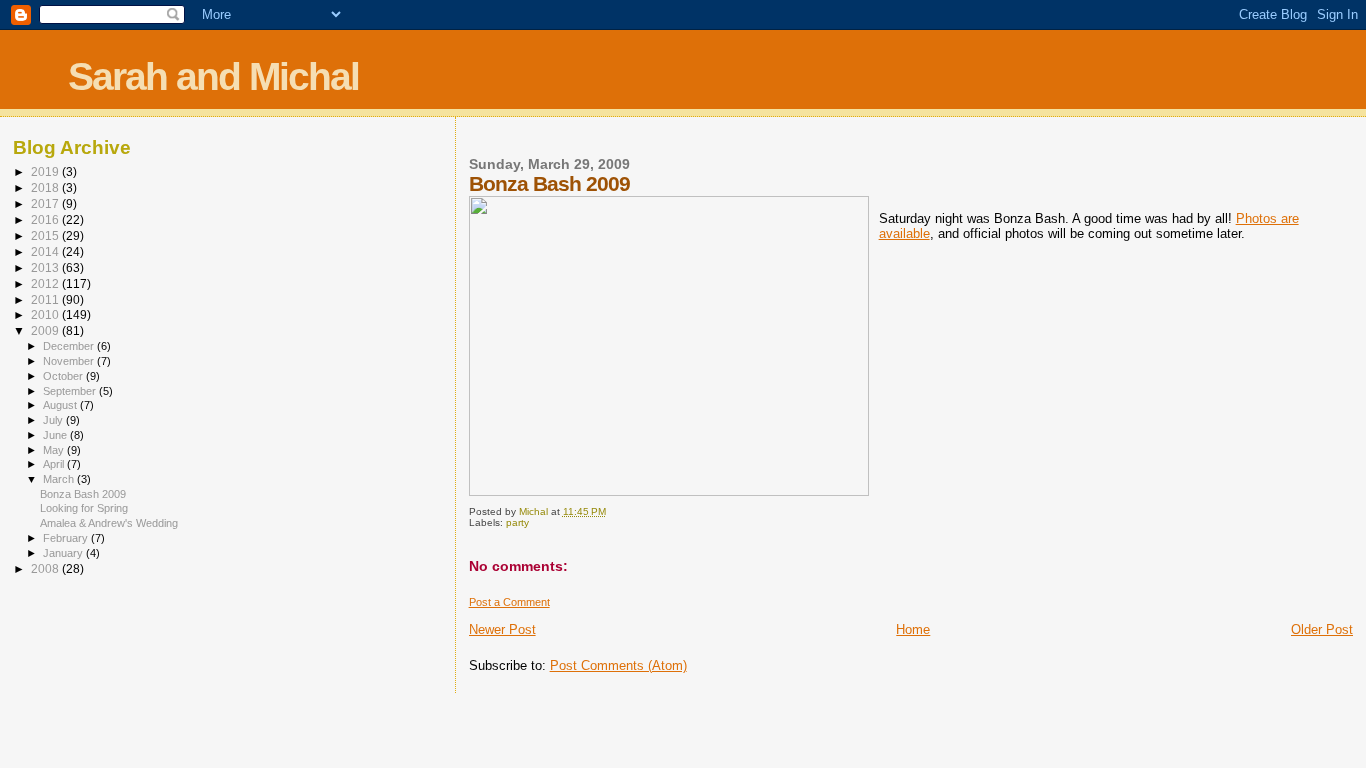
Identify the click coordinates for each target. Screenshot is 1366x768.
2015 (46, 235)
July (54, 420)
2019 (46, 171)
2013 (46, 267)
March (60, 479)
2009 (46, 330)
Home (913, 629)
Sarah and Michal (213, 76)
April (55, 464)
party (517, 522)
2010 (46, 314)
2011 (46, 299)
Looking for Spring (84, 508)
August (61, 405)
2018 (46, 187)
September (71, 391)
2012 (46, 283)
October (64, 376)
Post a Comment (509, 602)
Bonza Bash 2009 (83, 494)
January (64, 553)
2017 (46, 203)
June (56, 435)
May (55, 450)
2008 (46, 568)
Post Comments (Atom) (618, 665)
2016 (46, 219)
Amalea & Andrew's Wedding (109, 523)
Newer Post (502, 629)
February (67, 538)
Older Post (1322, 629)
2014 (46, 251)
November (70, 361)
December (70, 346)
